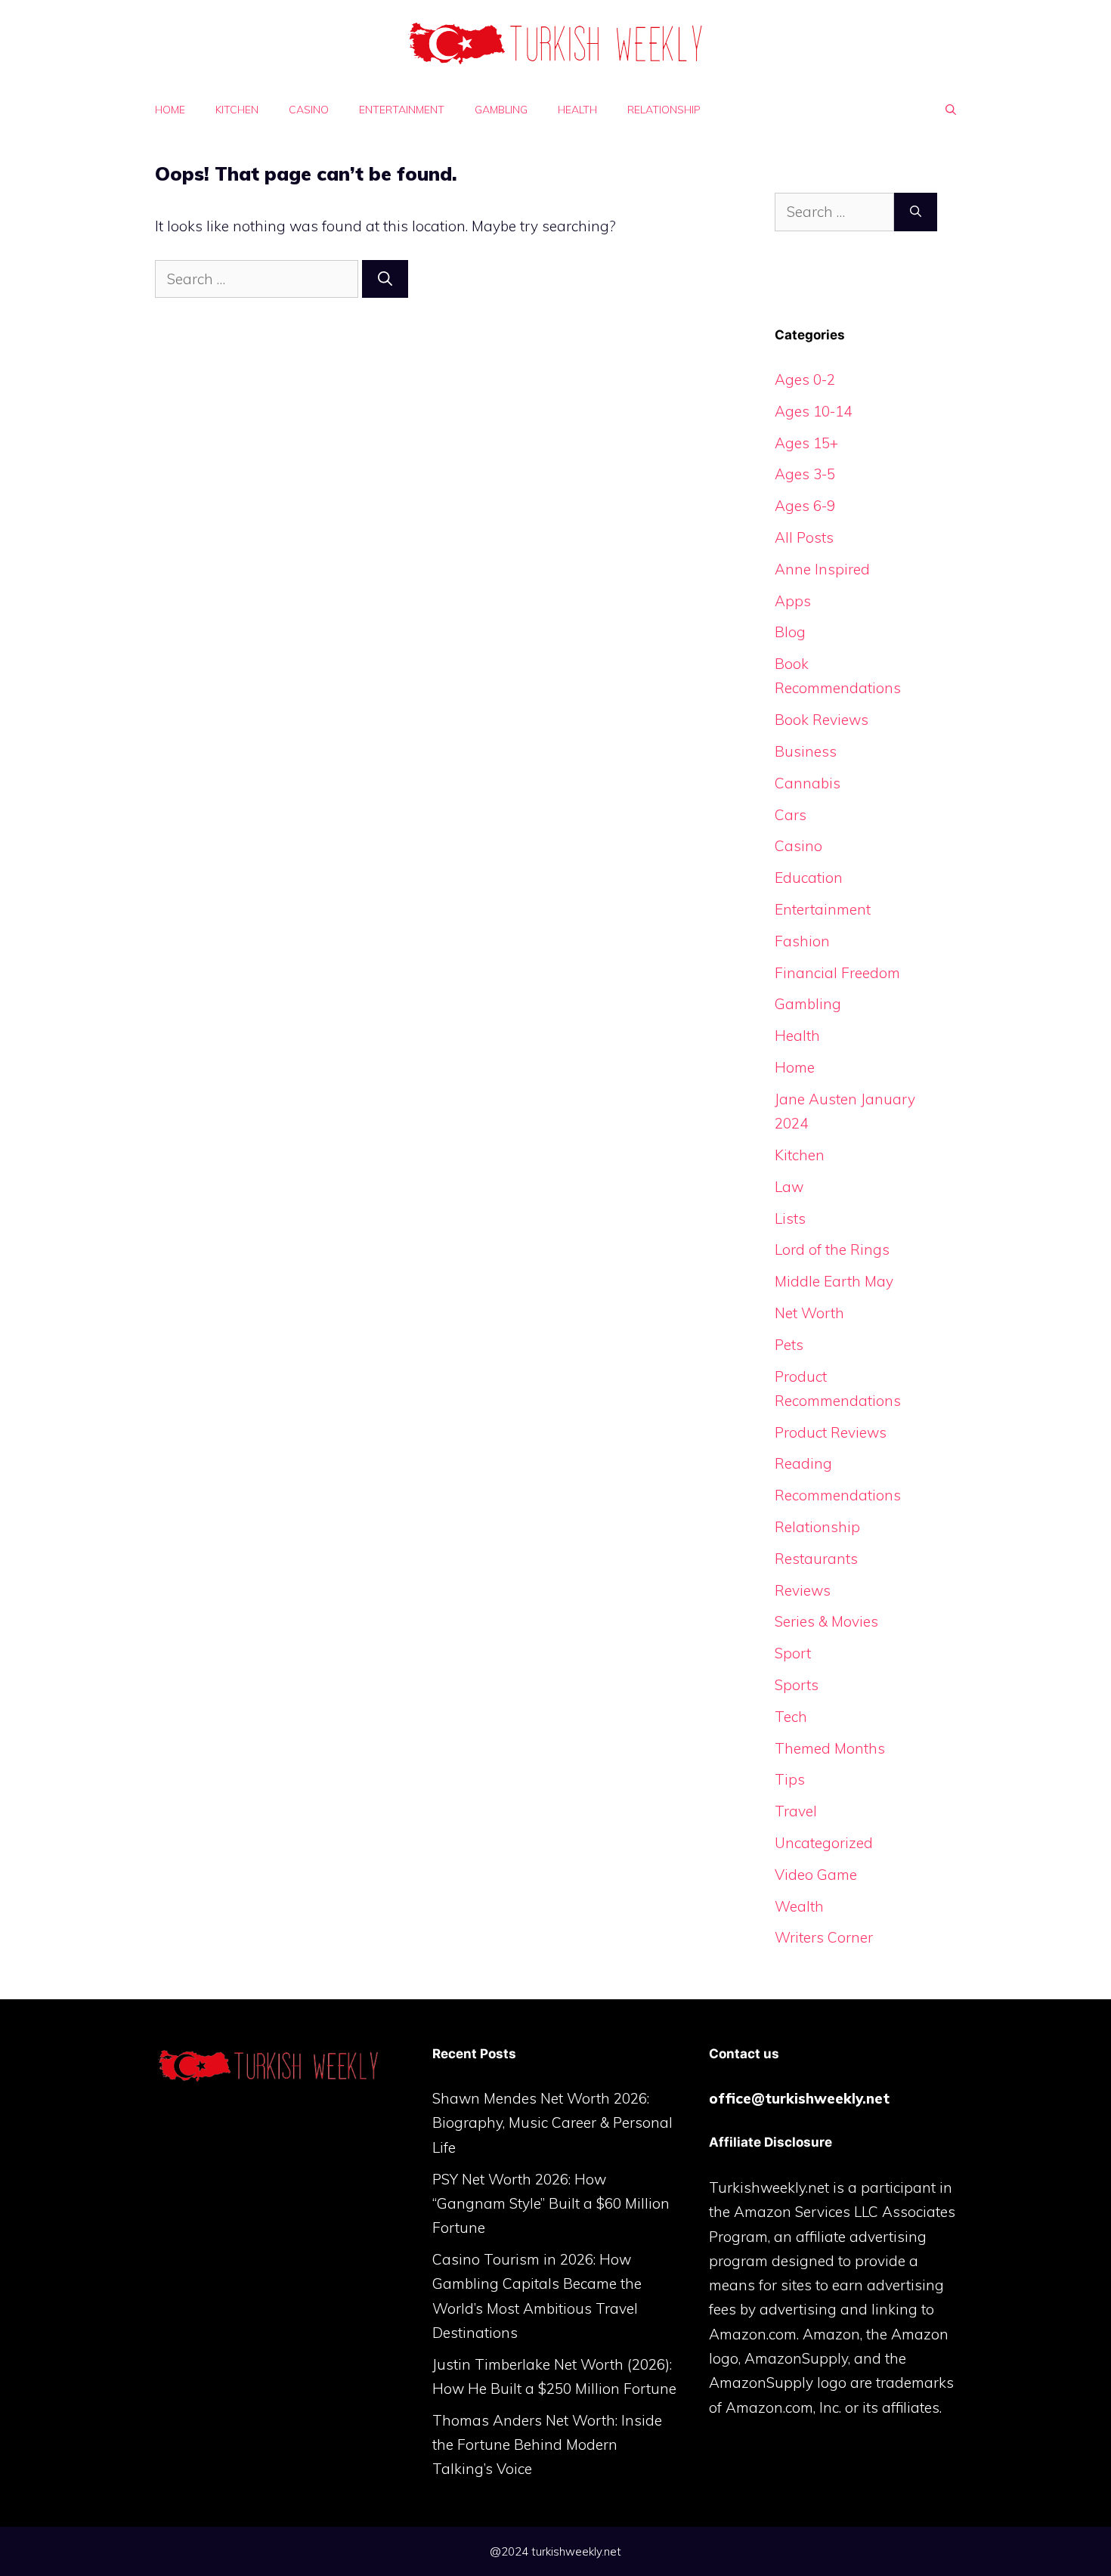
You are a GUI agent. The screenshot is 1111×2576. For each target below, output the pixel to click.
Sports (797, 1685)
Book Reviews (822, 720)
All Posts (804, 537)
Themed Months (830, 1748)
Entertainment (402, 110)
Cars (791, 815)
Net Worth (809, 1313)
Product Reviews (831, 1432)
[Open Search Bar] (951, 110)
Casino (309, 110)
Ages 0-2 (805, 379)
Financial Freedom (837, 973)
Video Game (816, 1875)
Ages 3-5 (805, 474)
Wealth (799, 1906)
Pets (789, 1345)
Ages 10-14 (813, 411)
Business (806, 751)
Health (577, 110)
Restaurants (816, 1559)
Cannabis (808, 783)
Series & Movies (826, 1621)
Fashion (802, 941)
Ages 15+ (806, 443)
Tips (790, 1779)
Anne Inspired (822, 569)
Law (789, 1187)
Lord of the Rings (832, 1249)
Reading (803, 1463)
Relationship (664, 110)
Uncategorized (824, 1843)
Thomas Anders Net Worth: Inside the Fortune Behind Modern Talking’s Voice (547, 2445)
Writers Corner (824, 1937)
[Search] (385, 279)
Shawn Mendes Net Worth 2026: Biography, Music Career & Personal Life (552, 2123)
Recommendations (838, 1495)
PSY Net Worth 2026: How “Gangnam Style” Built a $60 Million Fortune (551, 2204)
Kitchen (237, 110)
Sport (793, 1653)
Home (170, 110)
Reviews (803, 1590)
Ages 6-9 (805, 506)
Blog (790, 632)
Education (809, 878)
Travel (796, 1811)
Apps (793, 601)
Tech (791, 1717)
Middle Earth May (834, 1281)
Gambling (501, 110)
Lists (790, 1218)
